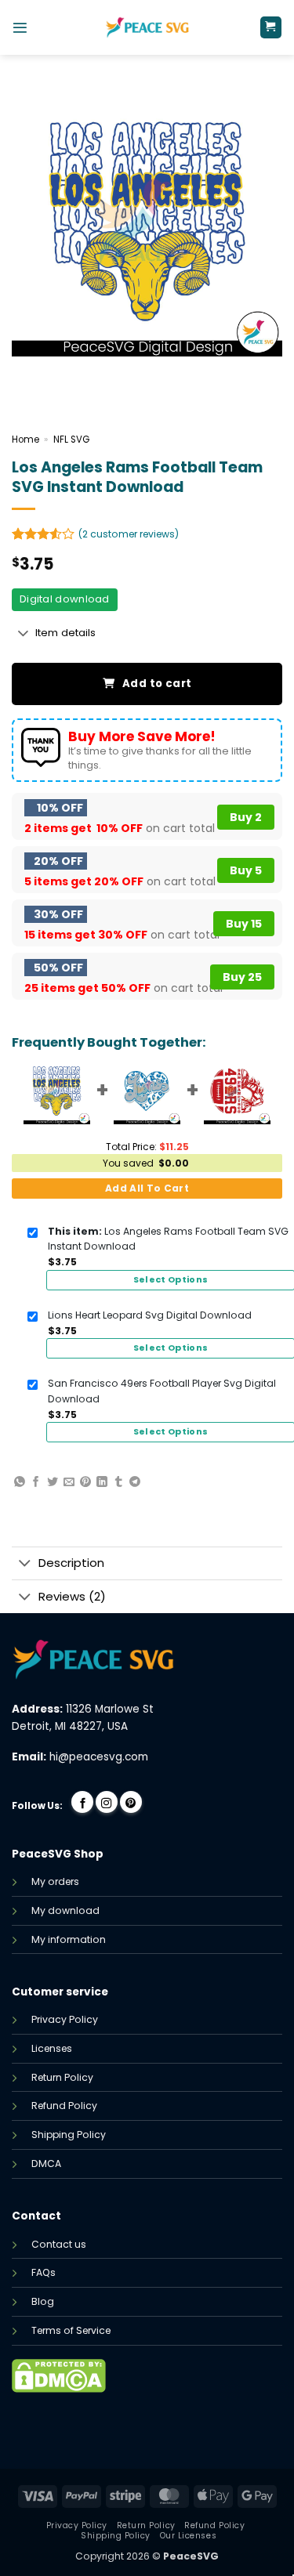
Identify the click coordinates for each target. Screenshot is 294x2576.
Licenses (52, 2048)
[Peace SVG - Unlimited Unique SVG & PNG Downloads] (147, 27)
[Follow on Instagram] (107, 1802)
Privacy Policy (65, 2019)
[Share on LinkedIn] (102, 1482)
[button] (20, 28)
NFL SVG (71, 440)
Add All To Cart (147, 1188)
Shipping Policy (69, 2135)
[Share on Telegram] (135, 1482)
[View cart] (271, 27)
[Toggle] (23, 634)
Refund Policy (64, 2106)
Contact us (59, 2244)
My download (65, 1910)
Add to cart (157, 684)
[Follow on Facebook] (82, 1802)
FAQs (44, 2272)
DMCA (46, 2164)
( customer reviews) (129, 534)
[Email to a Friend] (69, 1482)
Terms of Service (71, 2330)
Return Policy (62, 2077)
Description (71, 1563)
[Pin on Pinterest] (85, 1482)
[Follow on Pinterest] (131, 1802)
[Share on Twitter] (53, 1482)
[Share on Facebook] (36, 1482)
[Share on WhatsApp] (20, 1482)
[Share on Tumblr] (118, 1482)
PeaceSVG (191, 2556)
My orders (55, 1881)
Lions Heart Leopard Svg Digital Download (150, 1315)
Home (25, 440)
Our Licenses (188, 2536)
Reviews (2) (72, 1596)
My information (69, 1939)
